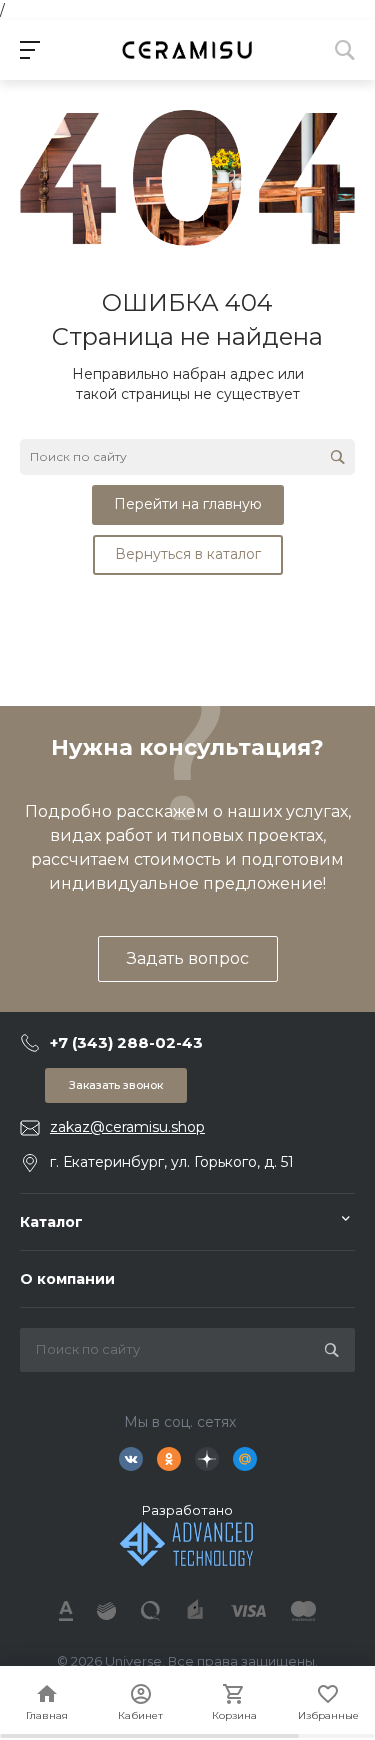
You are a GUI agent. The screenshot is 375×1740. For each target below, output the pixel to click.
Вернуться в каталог (188, 554)
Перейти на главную (188, 504)
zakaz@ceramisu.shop (127, 1127)
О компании (67, 1279)
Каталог (51, 1222)
